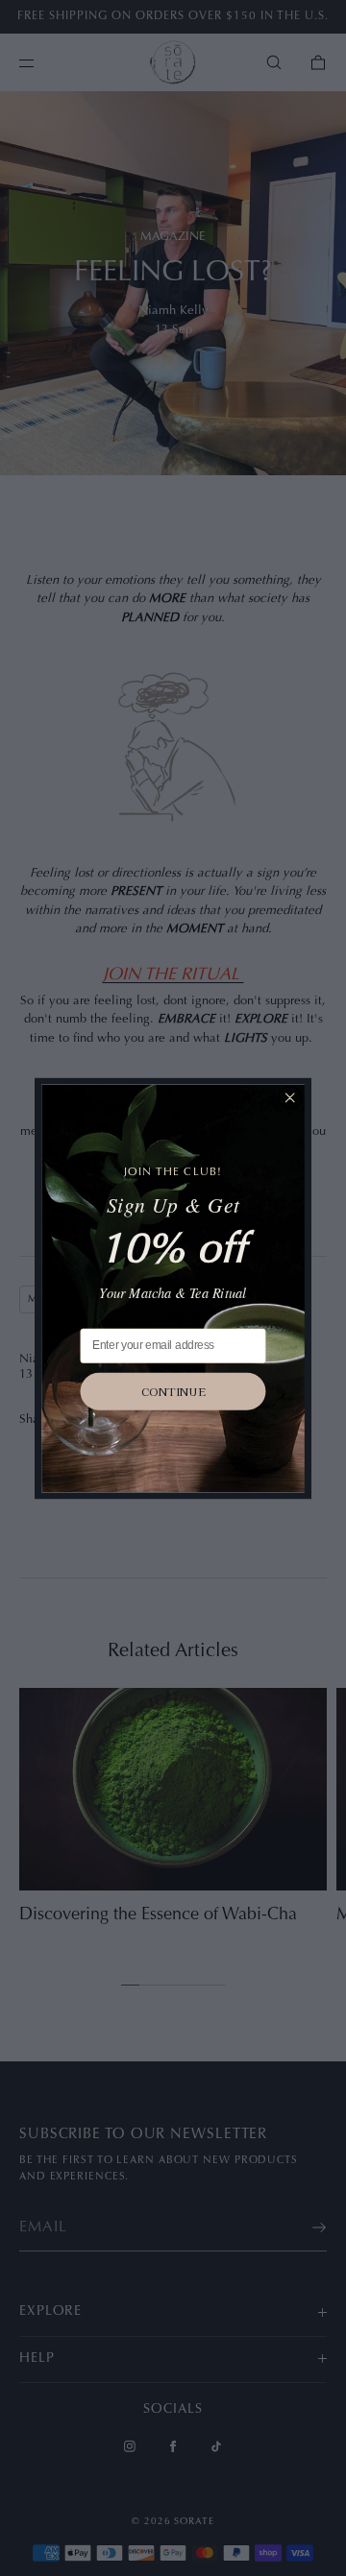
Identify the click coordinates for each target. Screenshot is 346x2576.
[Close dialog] (290, 1097)
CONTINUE (173, 1391)
